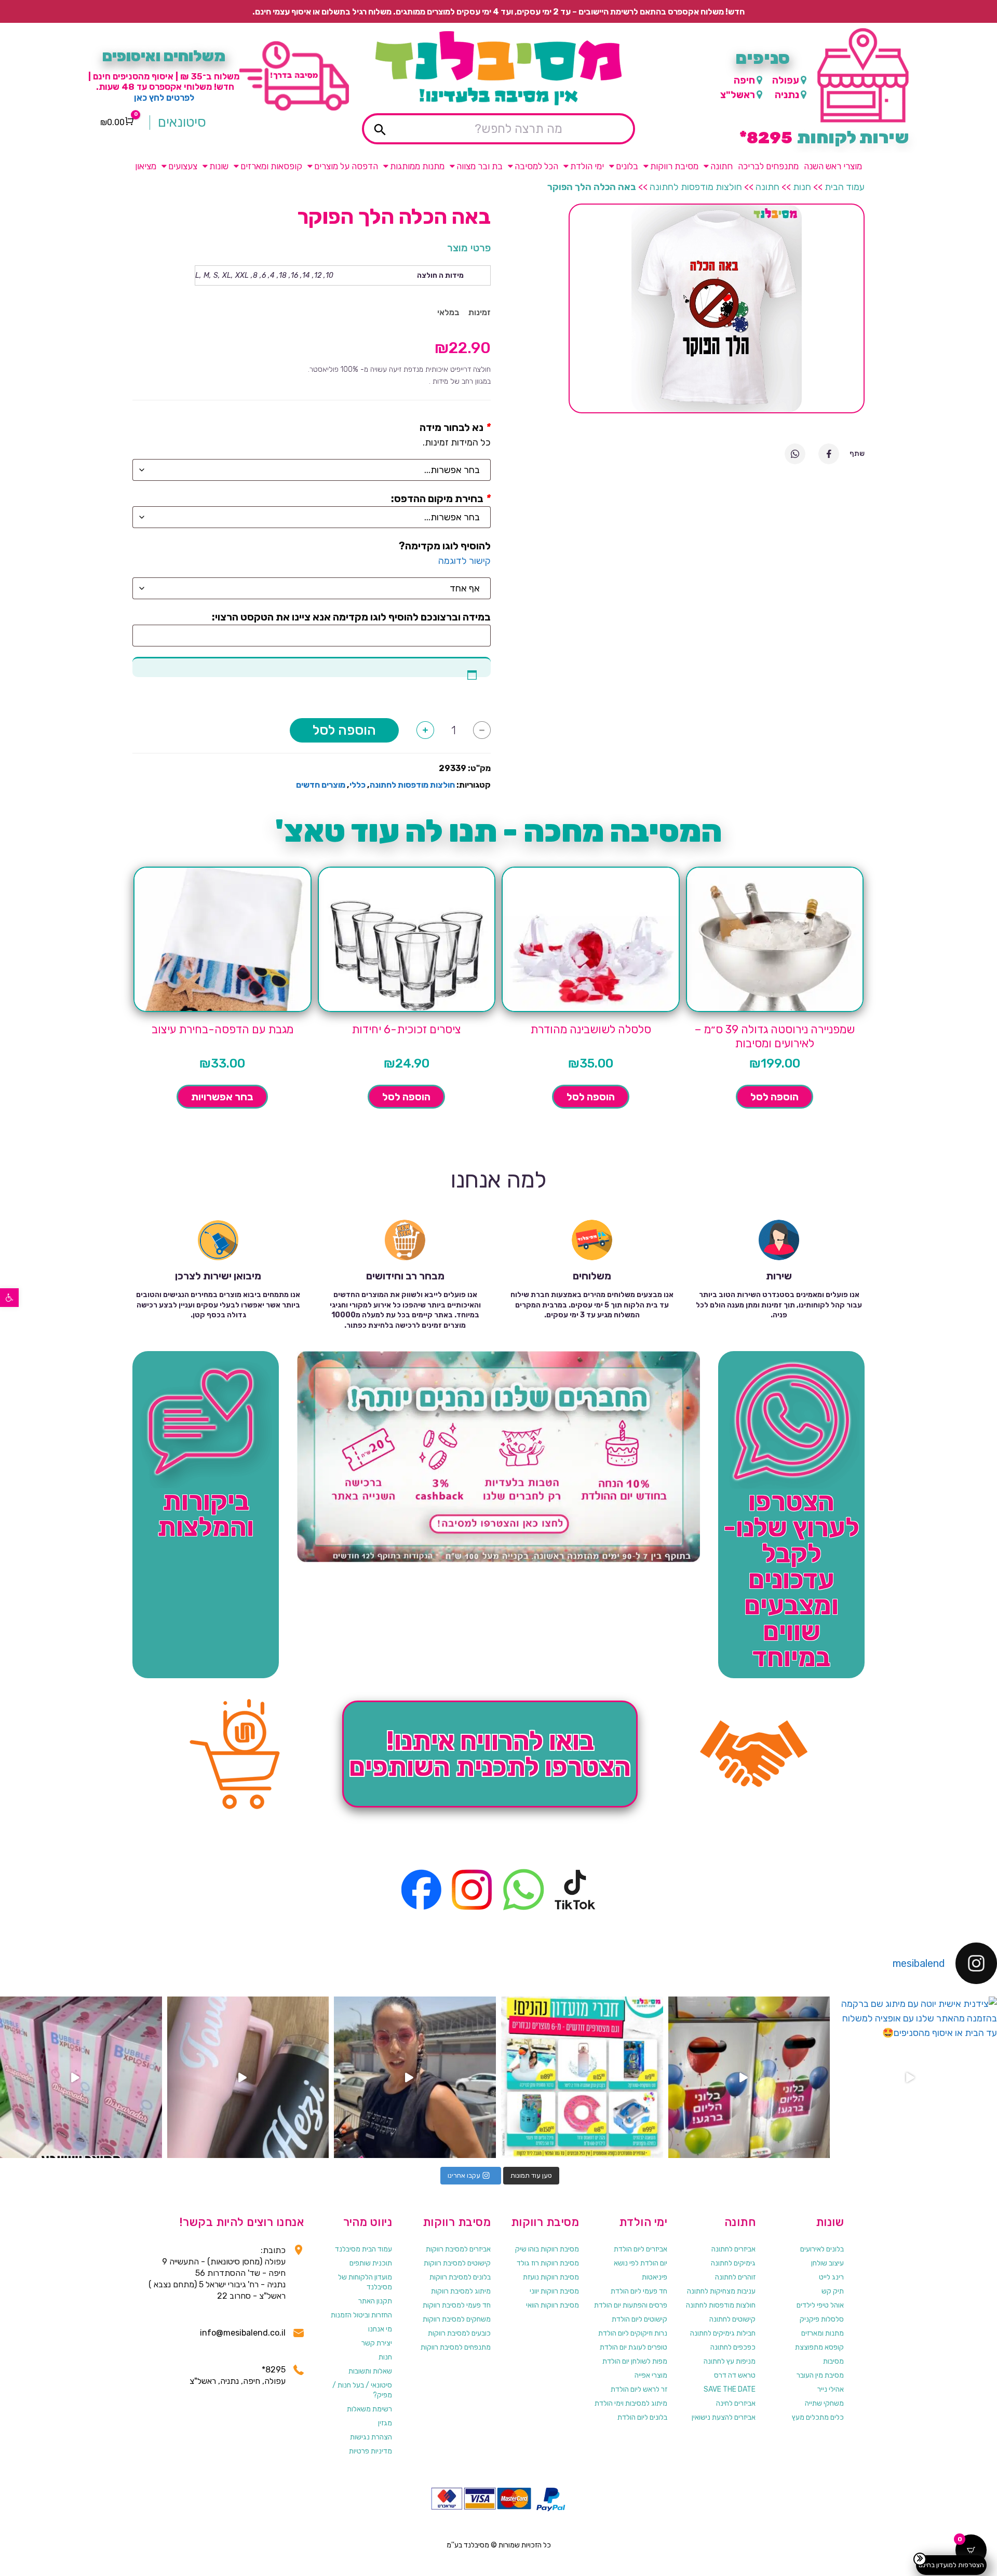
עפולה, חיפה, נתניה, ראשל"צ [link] (238, 2381)
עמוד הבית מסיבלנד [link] (363, 2249)
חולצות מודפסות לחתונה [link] (696, 187)
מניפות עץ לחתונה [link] (730, 2361)
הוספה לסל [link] (774, 1097)
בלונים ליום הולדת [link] (642, 2417)
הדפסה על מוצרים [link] (346, 166)
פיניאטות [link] (655, 2277)
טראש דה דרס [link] (735, 2375)
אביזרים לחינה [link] (736, 2403)
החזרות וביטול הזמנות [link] (361, 2315)
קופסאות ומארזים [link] (271, 166)
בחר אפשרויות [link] (222, 1097)
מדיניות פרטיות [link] (370, 2451)
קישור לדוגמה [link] (464, 561)
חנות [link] (802, 187)
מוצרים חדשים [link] (321, 785)
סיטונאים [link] (182, 123)
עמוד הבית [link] (845, 187)
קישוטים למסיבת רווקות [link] (457, 2263)
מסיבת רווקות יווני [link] (554, 2291)
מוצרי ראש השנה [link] (833, 166)
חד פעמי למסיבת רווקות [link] (457, 2305)
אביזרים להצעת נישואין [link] (724, 2417)
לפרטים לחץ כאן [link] (164, 98)
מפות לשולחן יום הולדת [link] (635, 2361)
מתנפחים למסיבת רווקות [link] (456, 2347)
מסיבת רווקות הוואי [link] (553, 2305)
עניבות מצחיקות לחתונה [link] (721, 2291)
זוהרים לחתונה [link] (735, 2277)
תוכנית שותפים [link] (371, 2263)
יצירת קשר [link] (377, 2343)
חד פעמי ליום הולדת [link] (639, 2291)
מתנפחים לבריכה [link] (768, 166)
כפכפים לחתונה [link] (733, 2347)
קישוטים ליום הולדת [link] (639, 2319)
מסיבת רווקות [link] (674, 166)
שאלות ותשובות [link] (370, 2371)
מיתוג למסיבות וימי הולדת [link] (631, 2403)
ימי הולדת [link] (587, 166)
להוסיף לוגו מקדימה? (445, 546)
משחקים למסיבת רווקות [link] (457, 2319)
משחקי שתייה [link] (824, 2403)
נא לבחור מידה (452, 427)
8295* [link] (274, 2370)
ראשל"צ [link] (738, 95)
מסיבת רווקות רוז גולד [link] (548, 2263)
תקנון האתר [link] (375, 2301)
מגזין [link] (385, 2423)
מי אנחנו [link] (380, 2329)
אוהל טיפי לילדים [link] (820, 2305)
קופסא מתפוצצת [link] (819, 2347)
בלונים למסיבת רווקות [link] (460, 2277)
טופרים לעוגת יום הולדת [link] (634, 2347)
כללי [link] (358, 785)
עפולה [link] (786, 80)
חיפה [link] (744, 80)
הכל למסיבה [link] (536, 166)
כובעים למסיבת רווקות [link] (459, 2333)
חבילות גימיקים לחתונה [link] (723, 2333)
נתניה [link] (787, 95)
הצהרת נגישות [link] (371, 2437)
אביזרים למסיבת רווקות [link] (458, 2249)
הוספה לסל (344, 730)
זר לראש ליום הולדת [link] (639, 2389)
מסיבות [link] (833, 2361)
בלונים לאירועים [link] (822, 2249)
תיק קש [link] (833, 2291)
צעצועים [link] (183, 166)
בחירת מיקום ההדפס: (437, 498)
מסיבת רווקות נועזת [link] (551, 2277)
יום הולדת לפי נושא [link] (641, 2263)
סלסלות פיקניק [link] (822, 2319)
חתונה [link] (722, 166)
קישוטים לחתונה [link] (732, 2319)
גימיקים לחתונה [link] (733, 2263)
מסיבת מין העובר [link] (820, 2375)
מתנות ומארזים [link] (823, 2333)
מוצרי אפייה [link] (651, 2375)
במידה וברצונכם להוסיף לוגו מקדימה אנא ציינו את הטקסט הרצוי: (351, 617)
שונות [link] (219, 166)
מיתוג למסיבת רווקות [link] (461, 2291)
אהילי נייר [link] (831, 2389)
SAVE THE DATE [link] (730, 2389)
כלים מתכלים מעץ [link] (818, 2417)
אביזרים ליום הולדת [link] (641, 2249)
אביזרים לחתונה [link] (733, 2249)
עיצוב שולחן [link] (827, 2263)
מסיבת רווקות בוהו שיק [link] (547, 2249)
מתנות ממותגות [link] (417, 166)
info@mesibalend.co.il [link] (243, 2333)
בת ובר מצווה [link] (480, 166)
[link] (9, 1298)
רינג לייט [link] (831, 2277)
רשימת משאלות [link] (369, 2409)
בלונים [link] (627, 166)
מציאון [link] (146, 166)
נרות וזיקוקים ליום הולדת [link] (633, 2333)
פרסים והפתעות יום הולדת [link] (631, 2305)
